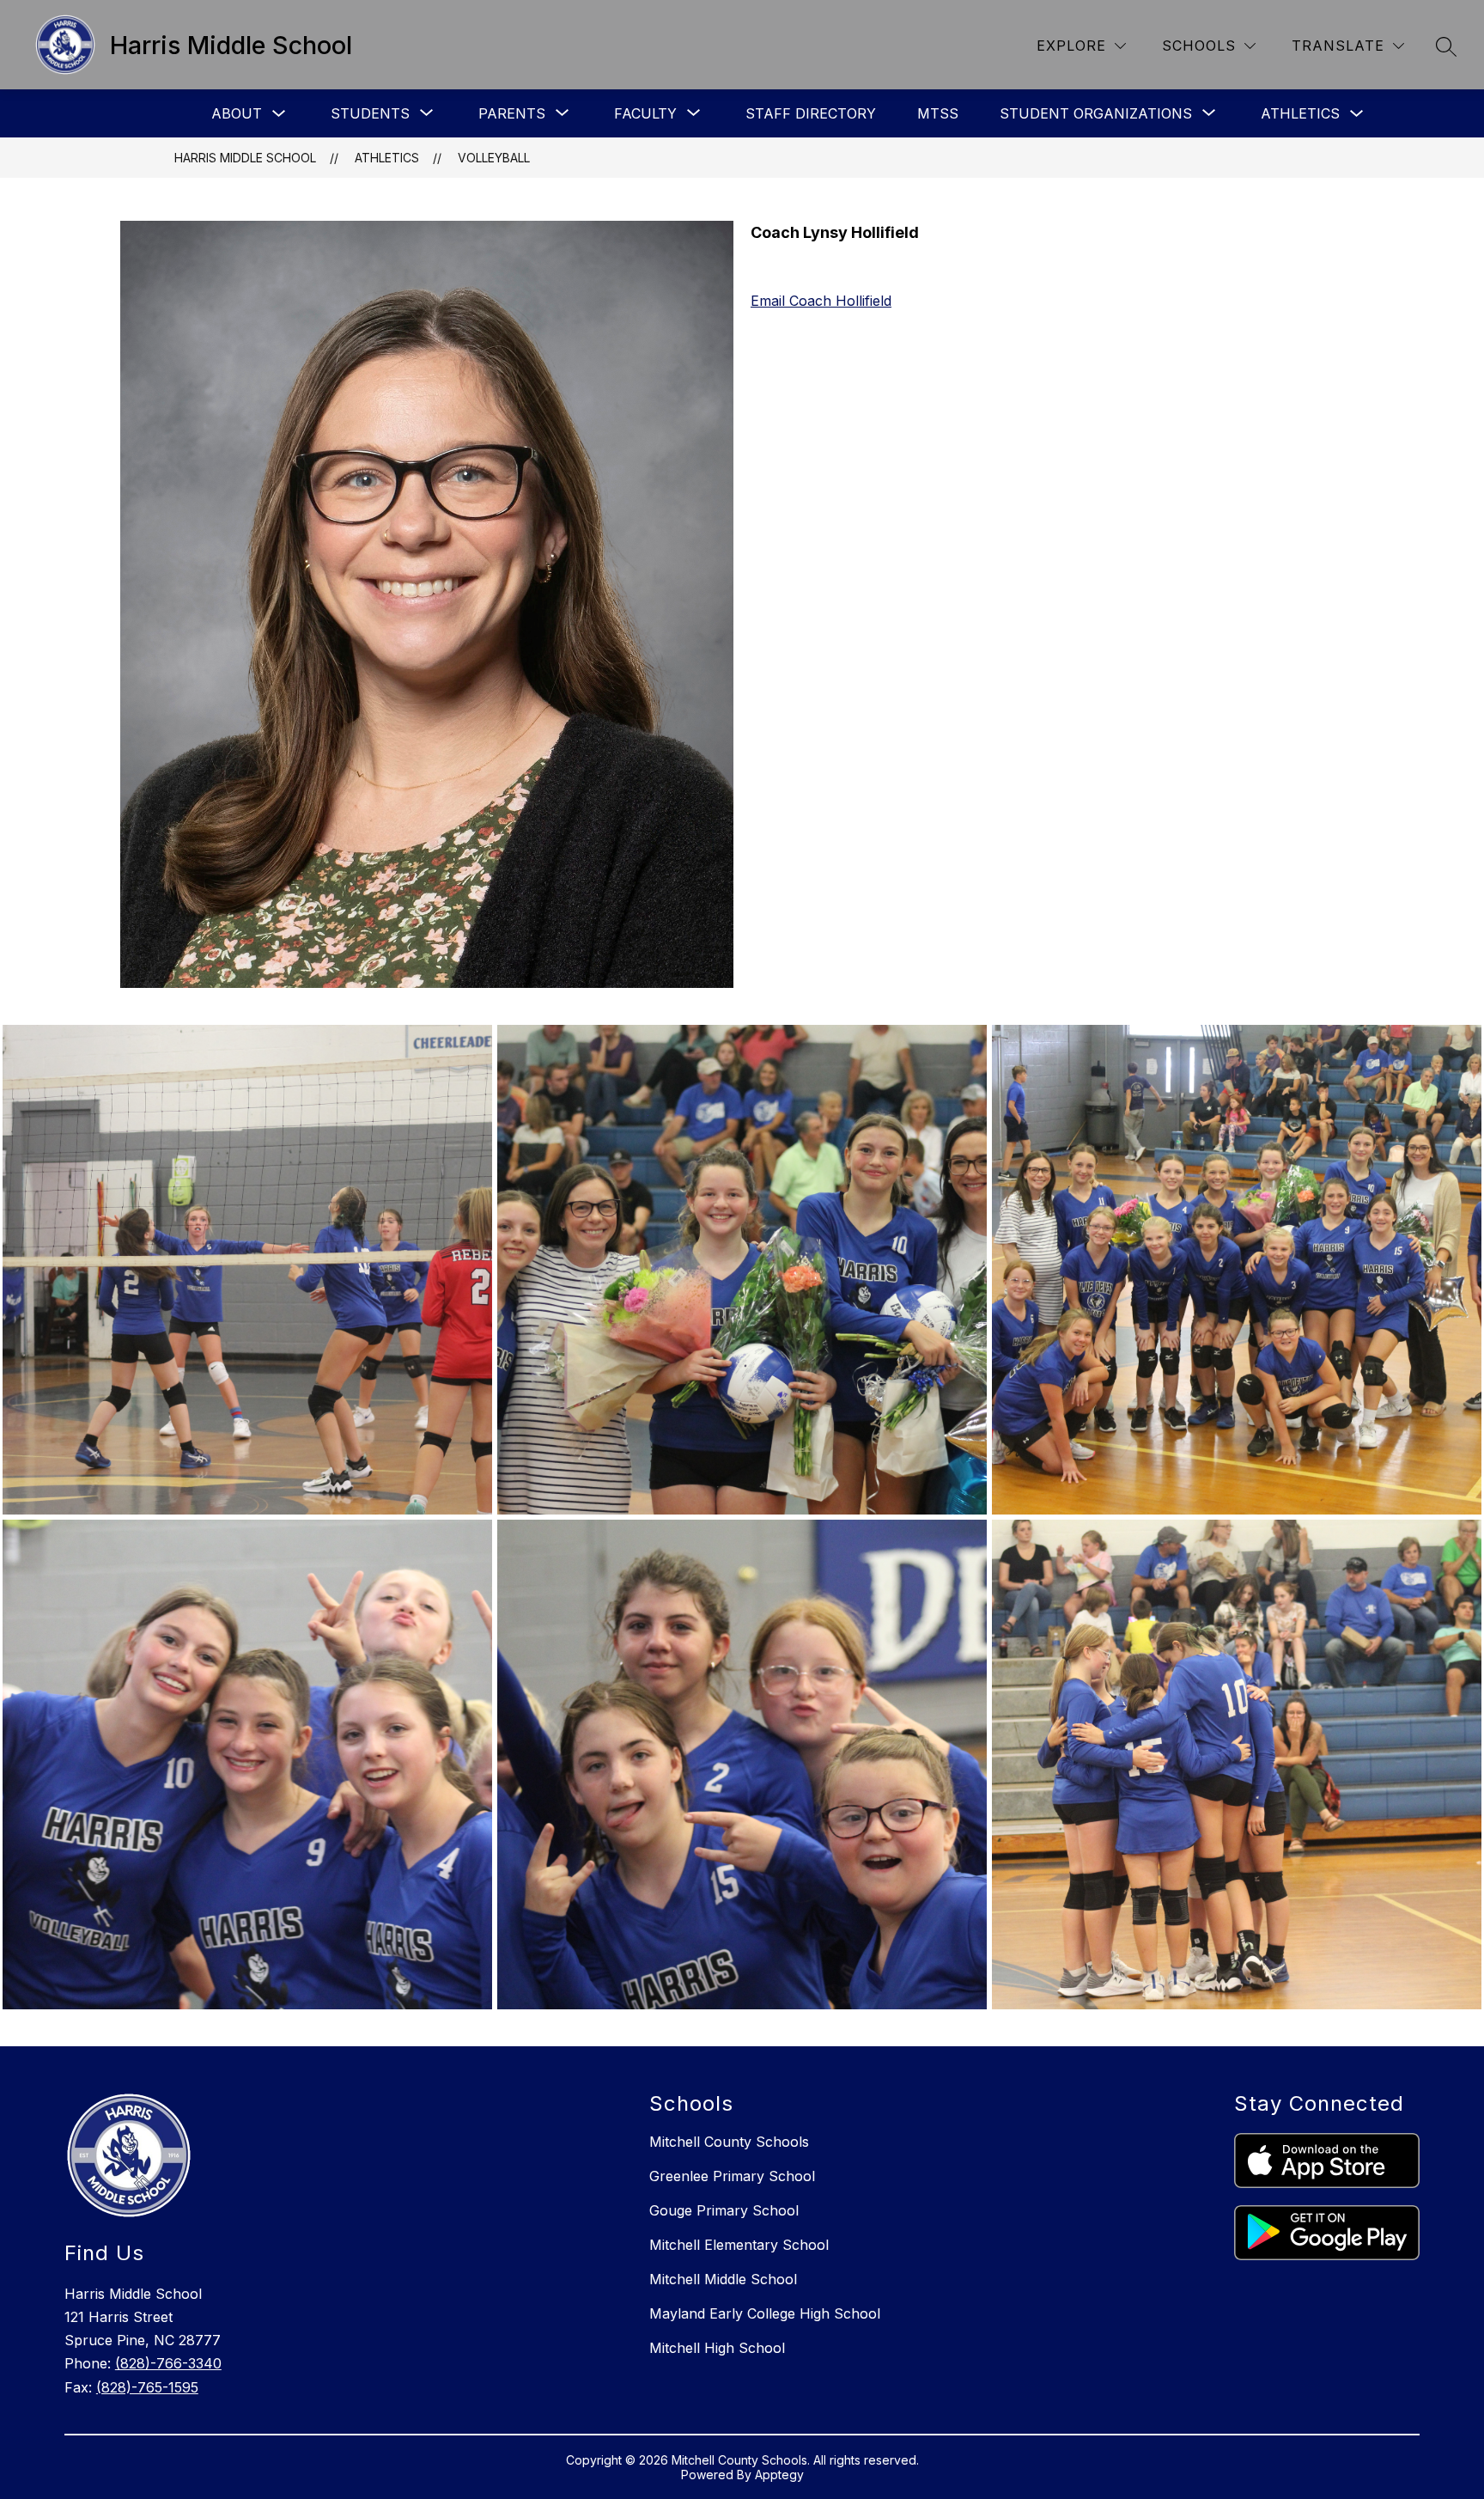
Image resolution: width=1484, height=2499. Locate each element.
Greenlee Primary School (732, 2176)
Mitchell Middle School (723, 2279)
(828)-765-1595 (147, 2387)
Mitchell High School (717, 2348)
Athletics (1300, 113)
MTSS (938, 113)
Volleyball (494, 158)
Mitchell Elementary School (739, 2245)
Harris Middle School (245, 158)
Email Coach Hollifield (821, 301)
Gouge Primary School (724, 2210)
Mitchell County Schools (729, 2142)
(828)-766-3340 (168, 2363)
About (237, 113)
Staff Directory (811, 113)
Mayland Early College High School (765, 2313)
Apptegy (779, 2475)
